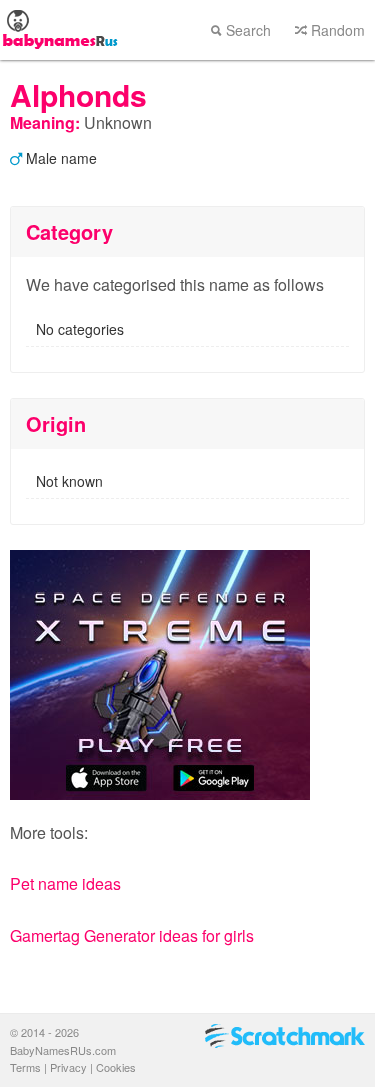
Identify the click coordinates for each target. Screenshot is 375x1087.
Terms (25, 1067)
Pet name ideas (65, 883)
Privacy (68, 1067)
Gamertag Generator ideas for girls (132, 935)
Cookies (116, 1067)
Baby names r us (60, 30)
